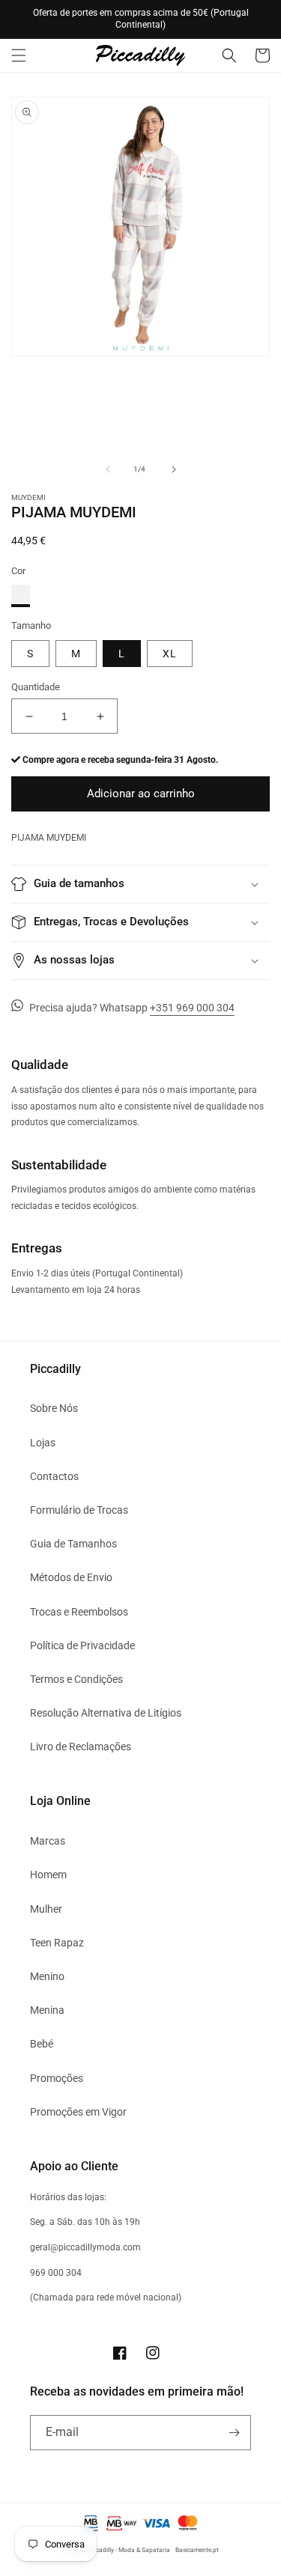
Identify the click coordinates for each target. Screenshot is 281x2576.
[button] (19, 55)
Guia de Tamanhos (73, 1544)
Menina (47, 2010)
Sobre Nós (54, 1408)
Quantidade (36, 687)
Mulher (46, 1909)
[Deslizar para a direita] (174, 469)
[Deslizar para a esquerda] (108, 469)
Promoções (57, 2078)
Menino (47, 1976)
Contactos (54, 1476)
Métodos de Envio (71, 1577)
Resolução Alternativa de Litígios (106, 1713)
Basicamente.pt (197, 2550)
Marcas (48, 1841)
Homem (48, 1875)
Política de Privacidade (82, 1645)
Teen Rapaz (57, 1943)
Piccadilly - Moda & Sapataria (129, 2550)
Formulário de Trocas (79, 1510)
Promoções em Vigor (78, 2112)
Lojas (43, 1443)
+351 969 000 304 (192, 1008)
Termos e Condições (76, 1679)
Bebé (42, 2044)
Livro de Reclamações (81, 1747)
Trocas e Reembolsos (79, 1612)
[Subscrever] (234, 2433)
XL (170, 654)
